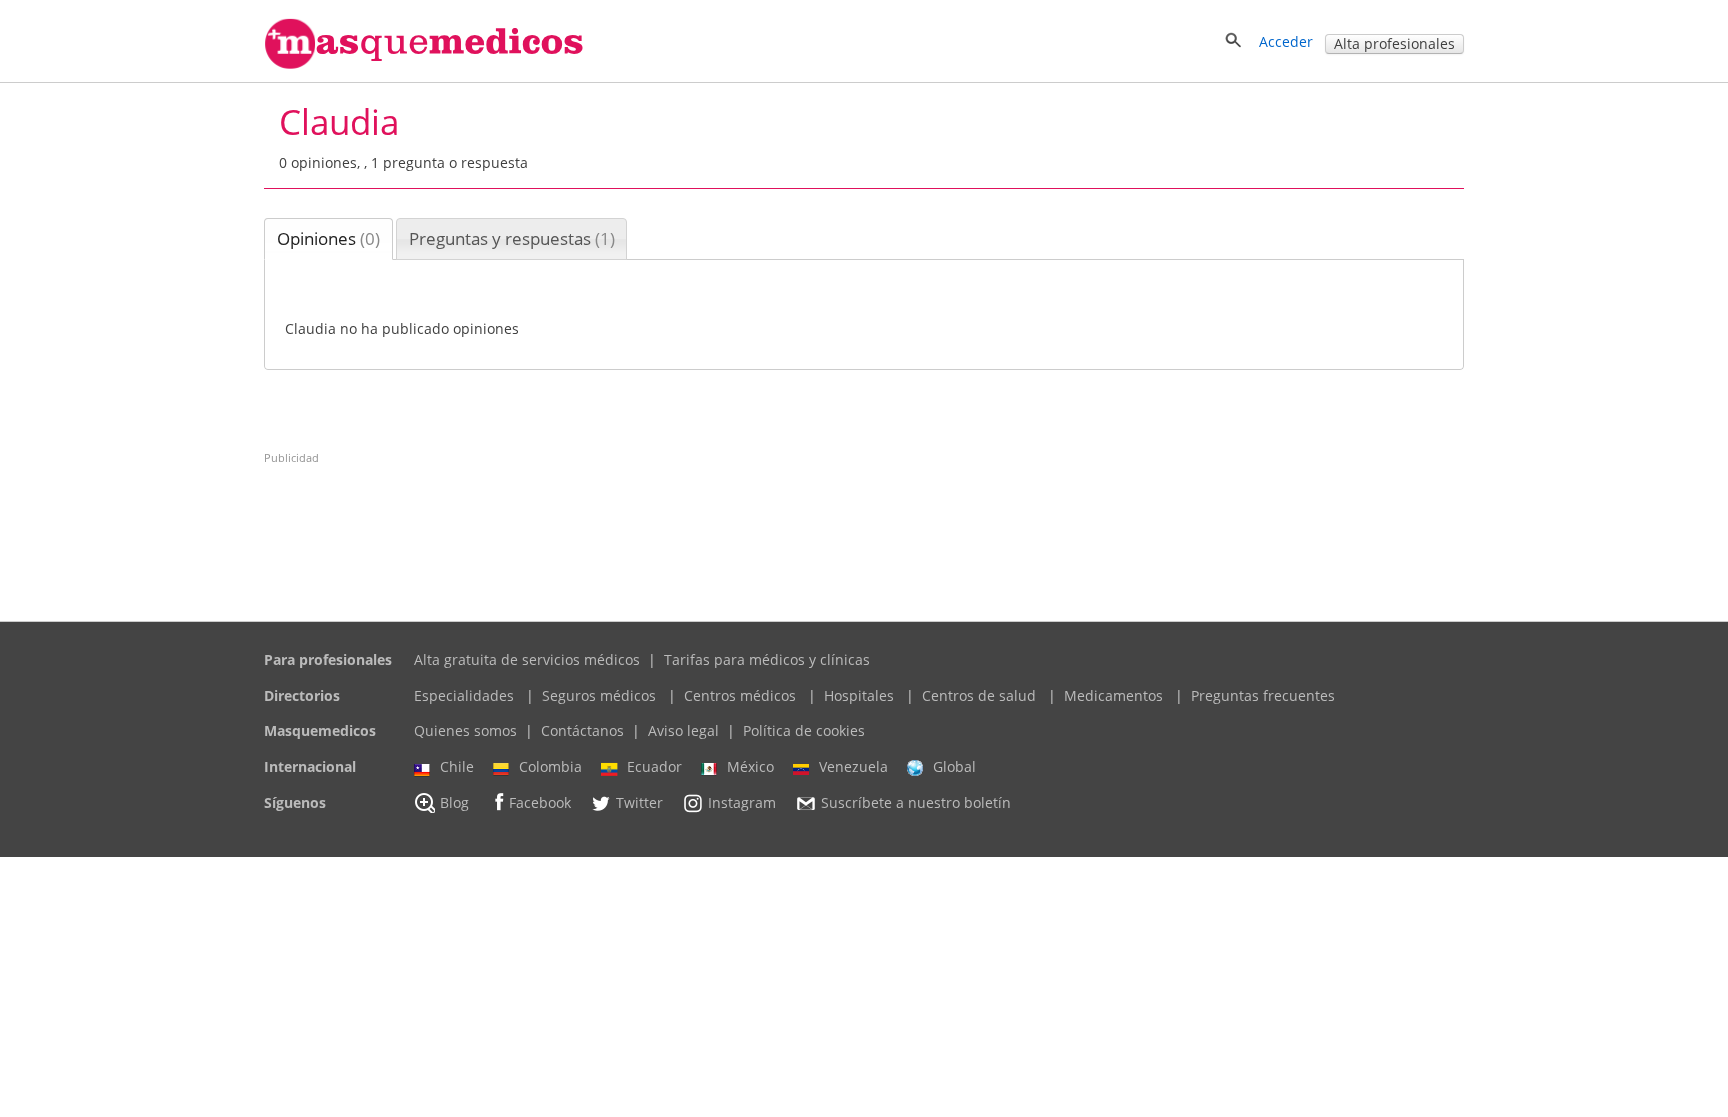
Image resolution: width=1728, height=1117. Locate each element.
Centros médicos (740, 695)
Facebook (540, 802)
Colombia (550, 766)
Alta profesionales (1394, 43)
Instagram (742, 802)
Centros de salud (979, 695)
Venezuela (853, 766)
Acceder (1286, 41)
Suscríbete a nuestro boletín (916, 802)
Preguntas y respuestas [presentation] (512, 238)
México (750, 766)
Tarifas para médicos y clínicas (767, 659)
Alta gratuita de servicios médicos (527, 659)
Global (954, 766)
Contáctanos (582, 730)
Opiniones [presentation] (328, 238)
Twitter (639, 802)
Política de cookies (804, 730)
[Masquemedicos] (424, 64)
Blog (454, 802)
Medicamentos (1113, 695)
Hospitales (859, 695)
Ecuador (654, 766)
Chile (457, 766)
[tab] (328, 239)
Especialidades (464, 695)
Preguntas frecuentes (1263, 695)
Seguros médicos (599, 695)
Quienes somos (465, 730)
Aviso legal (683, 730)
